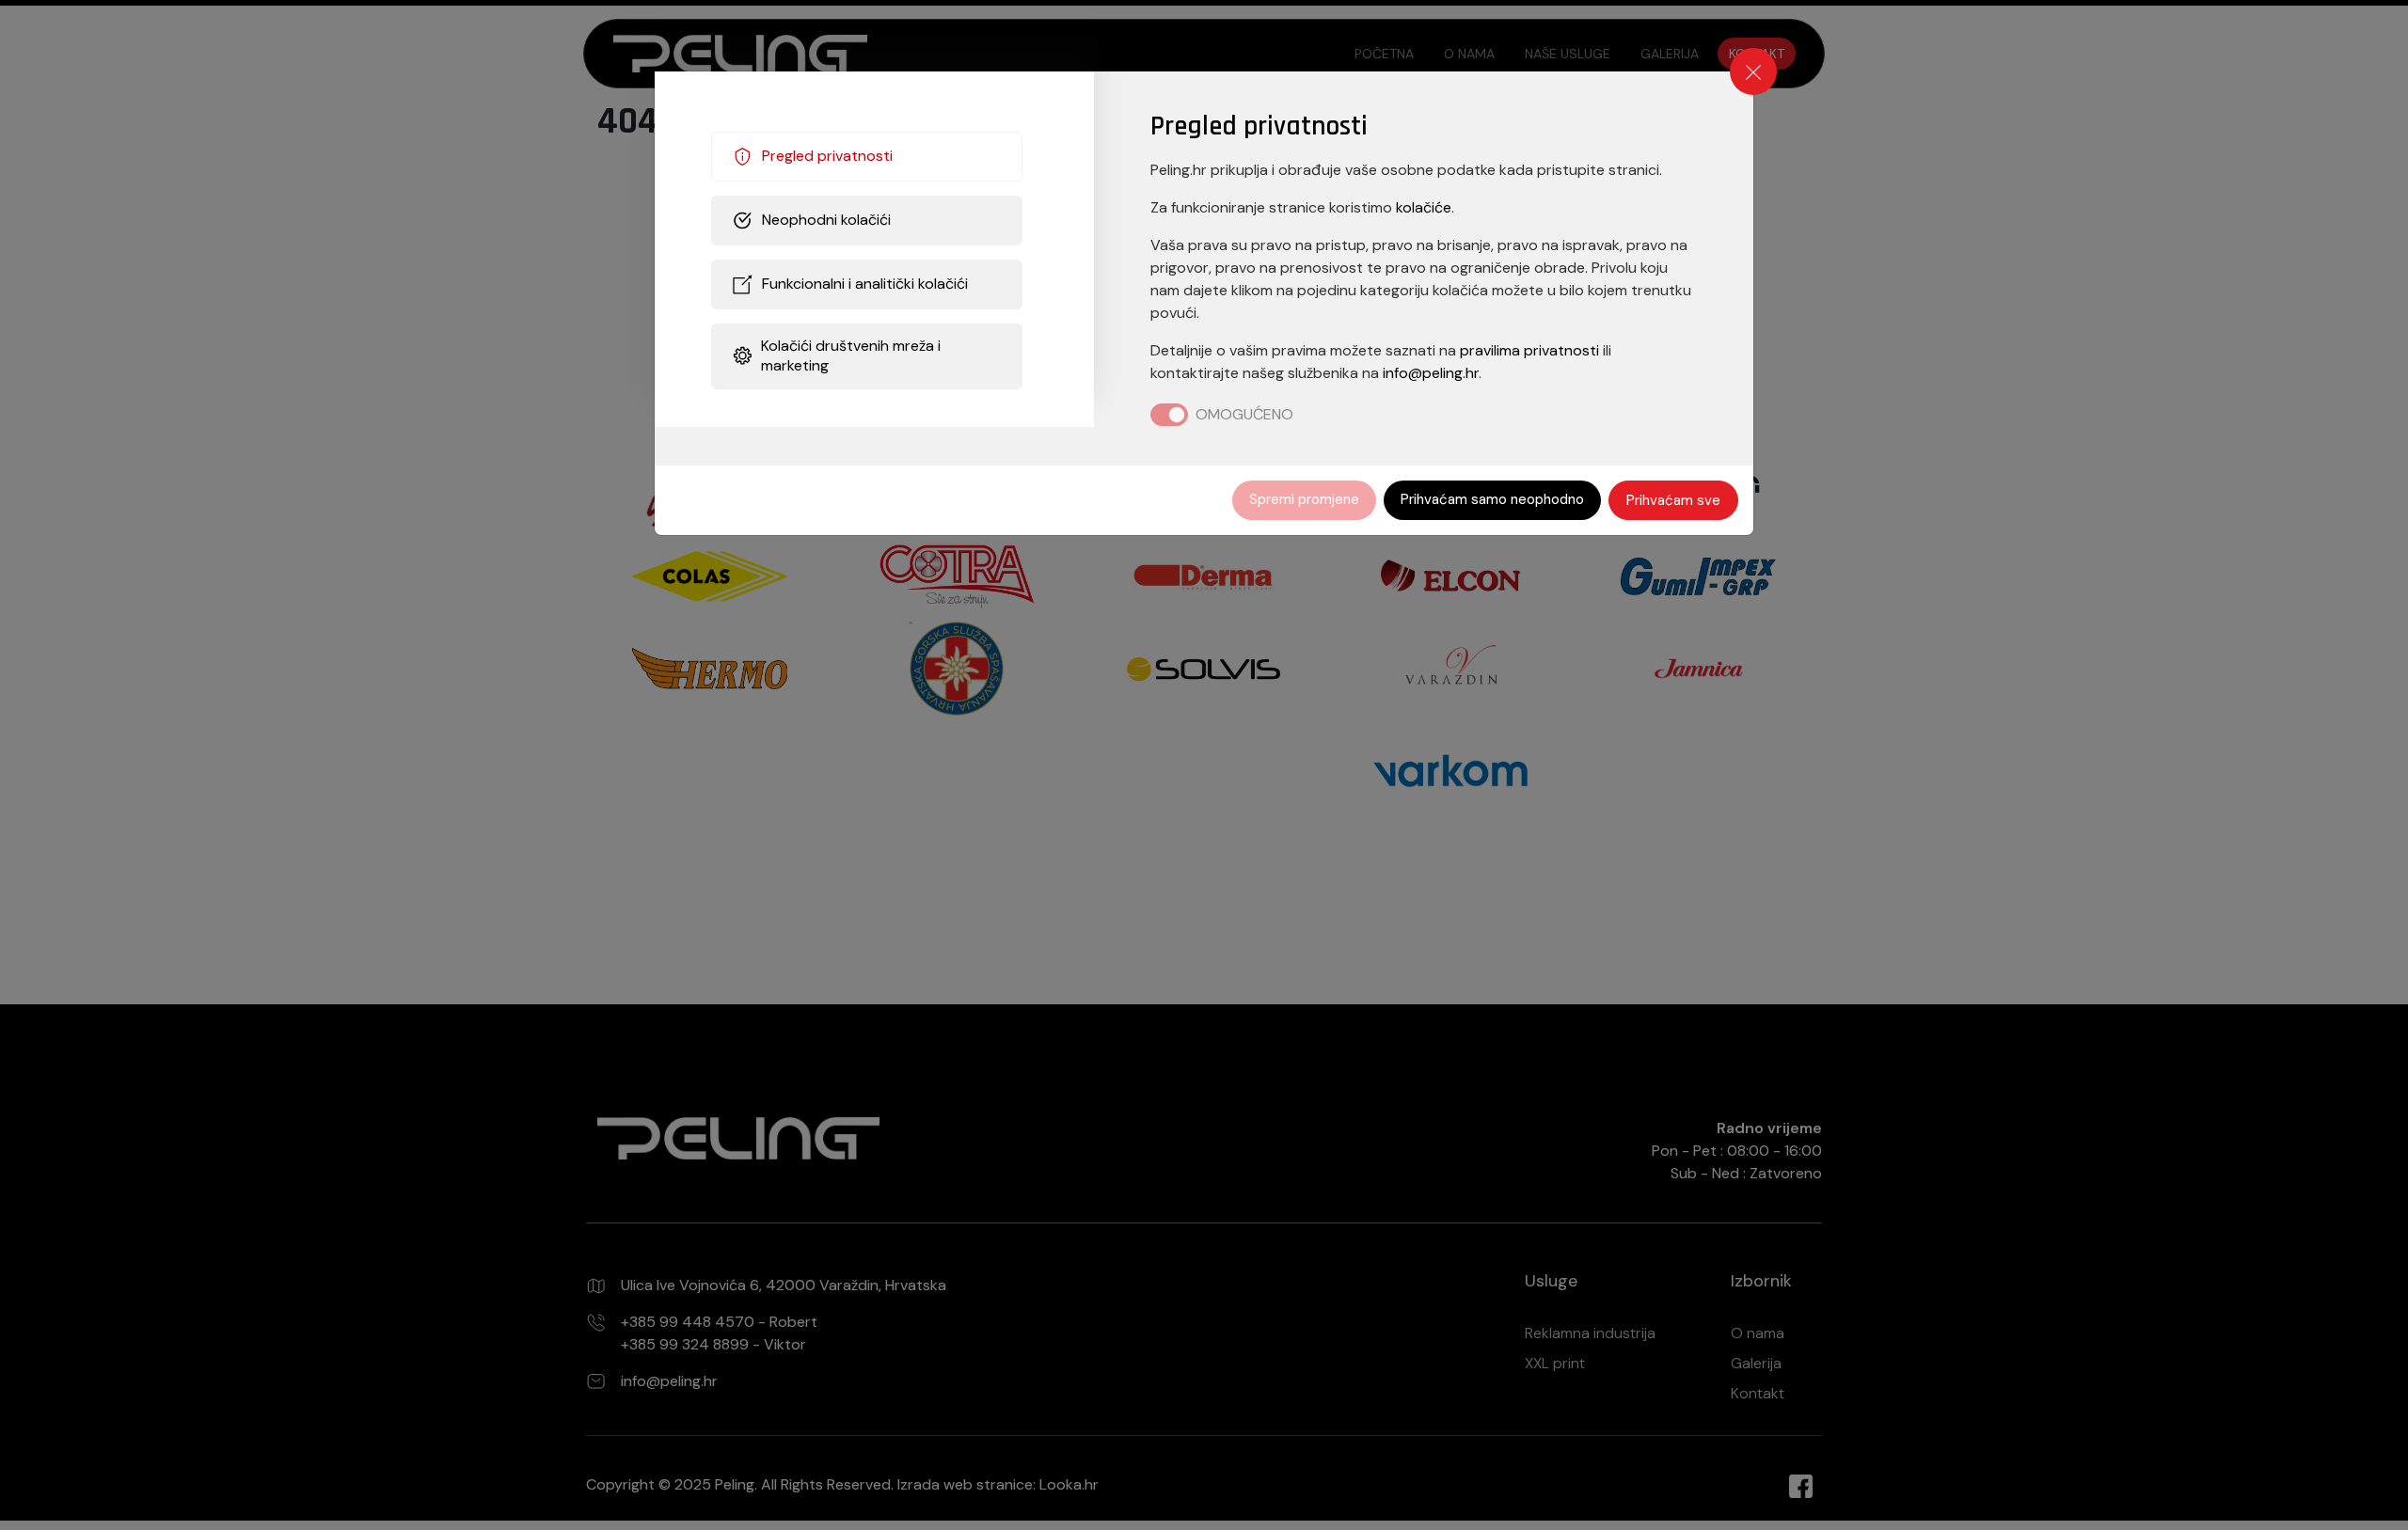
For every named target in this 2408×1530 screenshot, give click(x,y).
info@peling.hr (1431, 373)
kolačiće (1424, 207)
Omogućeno (1244, 414)
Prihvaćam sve (1673, 500)
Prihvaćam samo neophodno (1492, 499)
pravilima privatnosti (1529, 350)
